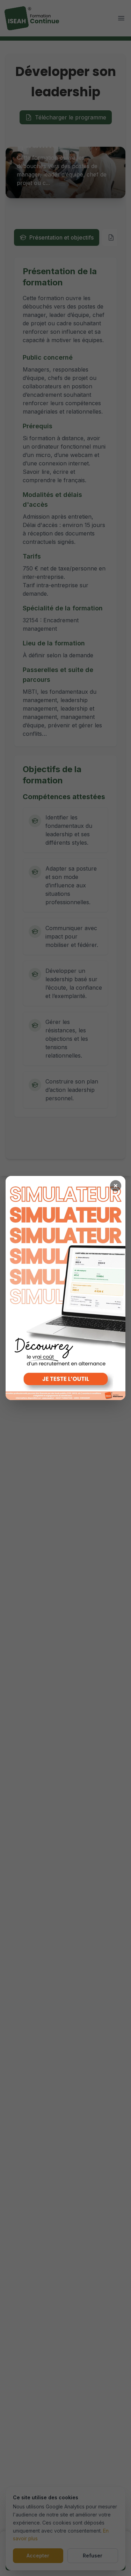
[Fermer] (116, 1186)
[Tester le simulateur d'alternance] (65, 1288)
